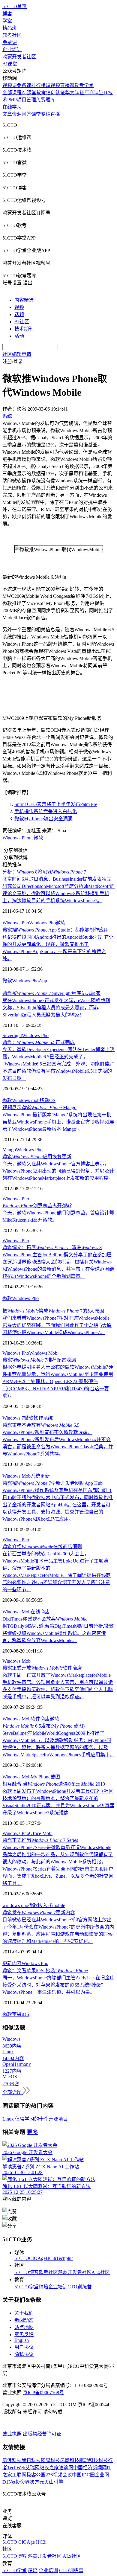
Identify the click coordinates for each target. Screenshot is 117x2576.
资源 (17, 114)
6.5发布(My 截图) (43, 1726)
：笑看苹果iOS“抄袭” (45, 1971)
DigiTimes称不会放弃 (45, 1619)
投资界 (22, 2482)
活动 (19, 336)
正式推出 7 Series (40, 1840)
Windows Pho (16, 923)
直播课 (67, 85)
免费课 (10, 42)
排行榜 (38, 85)
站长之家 (49, 2468)
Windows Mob (43, 1353)
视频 (19, 307)
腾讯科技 (31, 2460)
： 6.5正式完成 (39, 1042)
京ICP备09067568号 (43, 2393)
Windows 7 (13, 1418)
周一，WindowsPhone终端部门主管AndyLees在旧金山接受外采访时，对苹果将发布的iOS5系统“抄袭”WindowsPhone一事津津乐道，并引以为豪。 (58, 1985)
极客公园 (36, 2475)
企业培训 (12, 49)
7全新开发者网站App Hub (52, 1483)
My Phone (40, 1777)
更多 (32, 2132)
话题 (19, 314)
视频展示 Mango (39, 1108)
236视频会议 (59, 2475)
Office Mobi (41, 1833)
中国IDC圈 (83, 2475)
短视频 (53, 85)
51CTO (22, 2258)
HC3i (51, 2258)
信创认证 (55, 93)
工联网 (19, 2475)
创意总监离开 (37, 1206)
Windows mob (26, 1100)
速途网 (66, 2468)
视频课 (10, 85)
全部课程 (12, 93)
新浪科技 (12, 2460)
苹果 (17, 2014)
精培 (43, 2287)
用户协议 (24, 2347)
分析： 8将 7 (44, 872)
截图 (55, 1777)
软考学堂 (84, 85)
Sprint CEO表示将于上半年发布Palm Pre (56, 804)
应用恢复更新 (37, 1157)
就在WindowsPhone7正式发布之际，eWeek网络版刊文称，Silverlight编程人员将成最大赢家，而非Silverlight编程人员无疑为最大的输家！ (56, 1008)
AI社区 (22, 322)
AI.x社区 (101, 2272)
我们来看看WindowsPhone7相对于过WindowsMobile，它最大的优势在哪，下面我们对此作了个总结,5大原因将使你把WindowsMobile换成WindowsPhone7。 (58, 1325)
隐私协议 (24, 2354)
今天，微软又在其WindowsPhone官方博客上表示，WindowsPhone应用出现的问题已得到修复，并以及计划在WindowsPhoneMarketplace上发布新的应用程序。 (58, 1171)
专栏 (46, 114)
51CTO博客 (27, 2272)
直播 (55, 114)
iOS (25, 2014)
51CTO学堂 (27, 2287)
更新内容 (12, 1963)
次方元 (37, 2482)
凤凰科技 (70, 2460)
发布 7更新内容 (39, 1913)
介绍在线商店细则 (42, 1547)
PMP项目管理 (22, 100)
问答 (26, 114)
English (22, 2340)
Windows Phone (18, 838)
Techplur (64, 2258)
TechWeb (16, 2468)
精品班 (10, 28)
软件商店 (40, 1719)
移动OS (48, 1100)
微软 (38, 838)
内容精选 (24, 300)
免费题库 (46, 100)
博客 (7, 14)
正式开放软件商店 (42, 1668)
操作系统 (43, 1418)
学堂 (7, 21)
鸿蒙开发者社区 (19, 57)
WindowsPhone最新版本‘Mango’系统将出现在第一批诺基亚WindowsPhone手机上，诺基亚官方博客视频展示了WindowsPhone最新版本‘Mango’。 (58, 1122)
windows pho (15, 1905)
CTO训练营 (80, 2287)
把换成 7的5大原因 (53, 1311)
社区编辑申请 (17, 354)
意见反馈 (24, 2335)
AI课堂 (10, 64)
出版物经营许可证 (42, 2434)
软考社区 (12, 35)
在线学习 (12, 107)
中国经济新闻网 (90, 2468)
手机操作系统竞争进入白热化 (46, 811)
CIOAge (37, 2258)
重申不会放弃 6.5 (41, 1425)
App (43, 981)
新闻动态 (24, 2320)
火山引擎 (54, 2482)
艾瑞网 (32, 2468)
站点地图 (24, 2327)
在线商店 (40, 1612)
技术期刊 (24, 329)
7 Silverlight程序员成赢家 (51, 993)
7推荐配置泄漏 (39, 1360)
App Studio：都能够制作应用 (55, 930)
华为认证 (75, 93)
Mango (9, 1150)
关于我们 (24, 2313)
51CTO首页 (15, 6)
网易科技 (50, 2460)
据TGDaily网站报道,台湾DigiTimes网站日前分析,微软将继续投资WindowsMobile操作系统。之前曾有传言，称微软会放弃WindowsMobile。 (58, 1633)
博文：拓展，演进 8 (52, 1247)
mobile (59, 1905)
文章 (7, 114)
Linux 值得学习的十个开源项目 (35, 2119)
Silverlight (12, 1035)
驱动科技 (89, 2460)
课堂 (36, 114)
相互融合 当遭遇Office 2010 (54, 1784)
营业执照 (13, 2434)
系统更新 (40, 1476)
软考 (41, 93)
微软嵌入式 (40, 1905)
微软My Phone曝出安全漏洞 (43, 819)
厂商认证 (94, 93)
